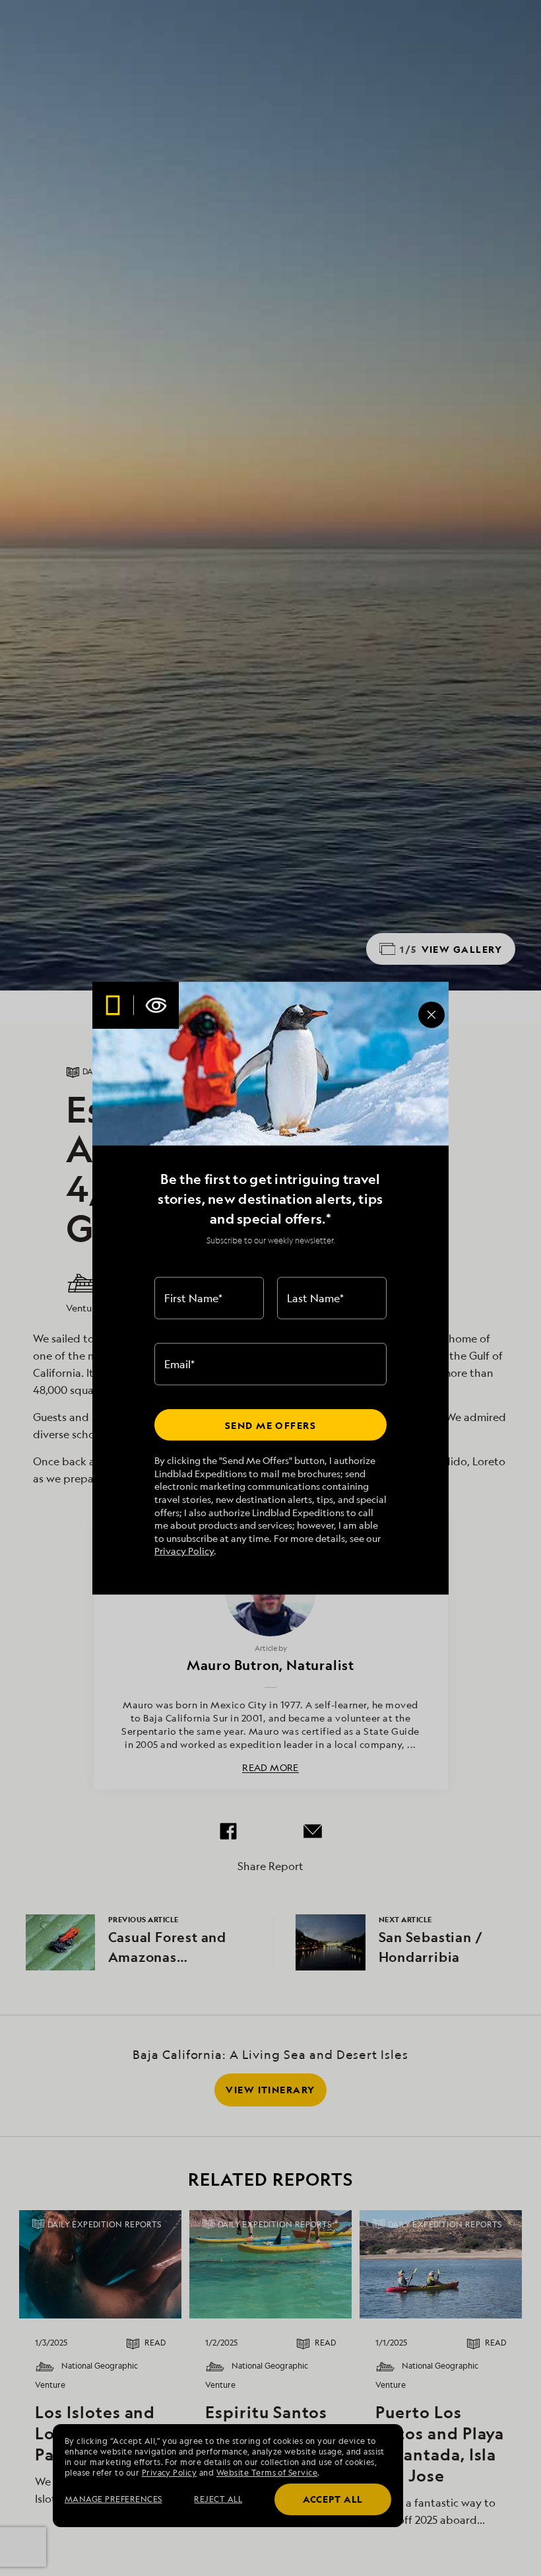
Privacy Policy (184, 1551)
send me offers (270, 1425)
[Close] (431, 1014)
